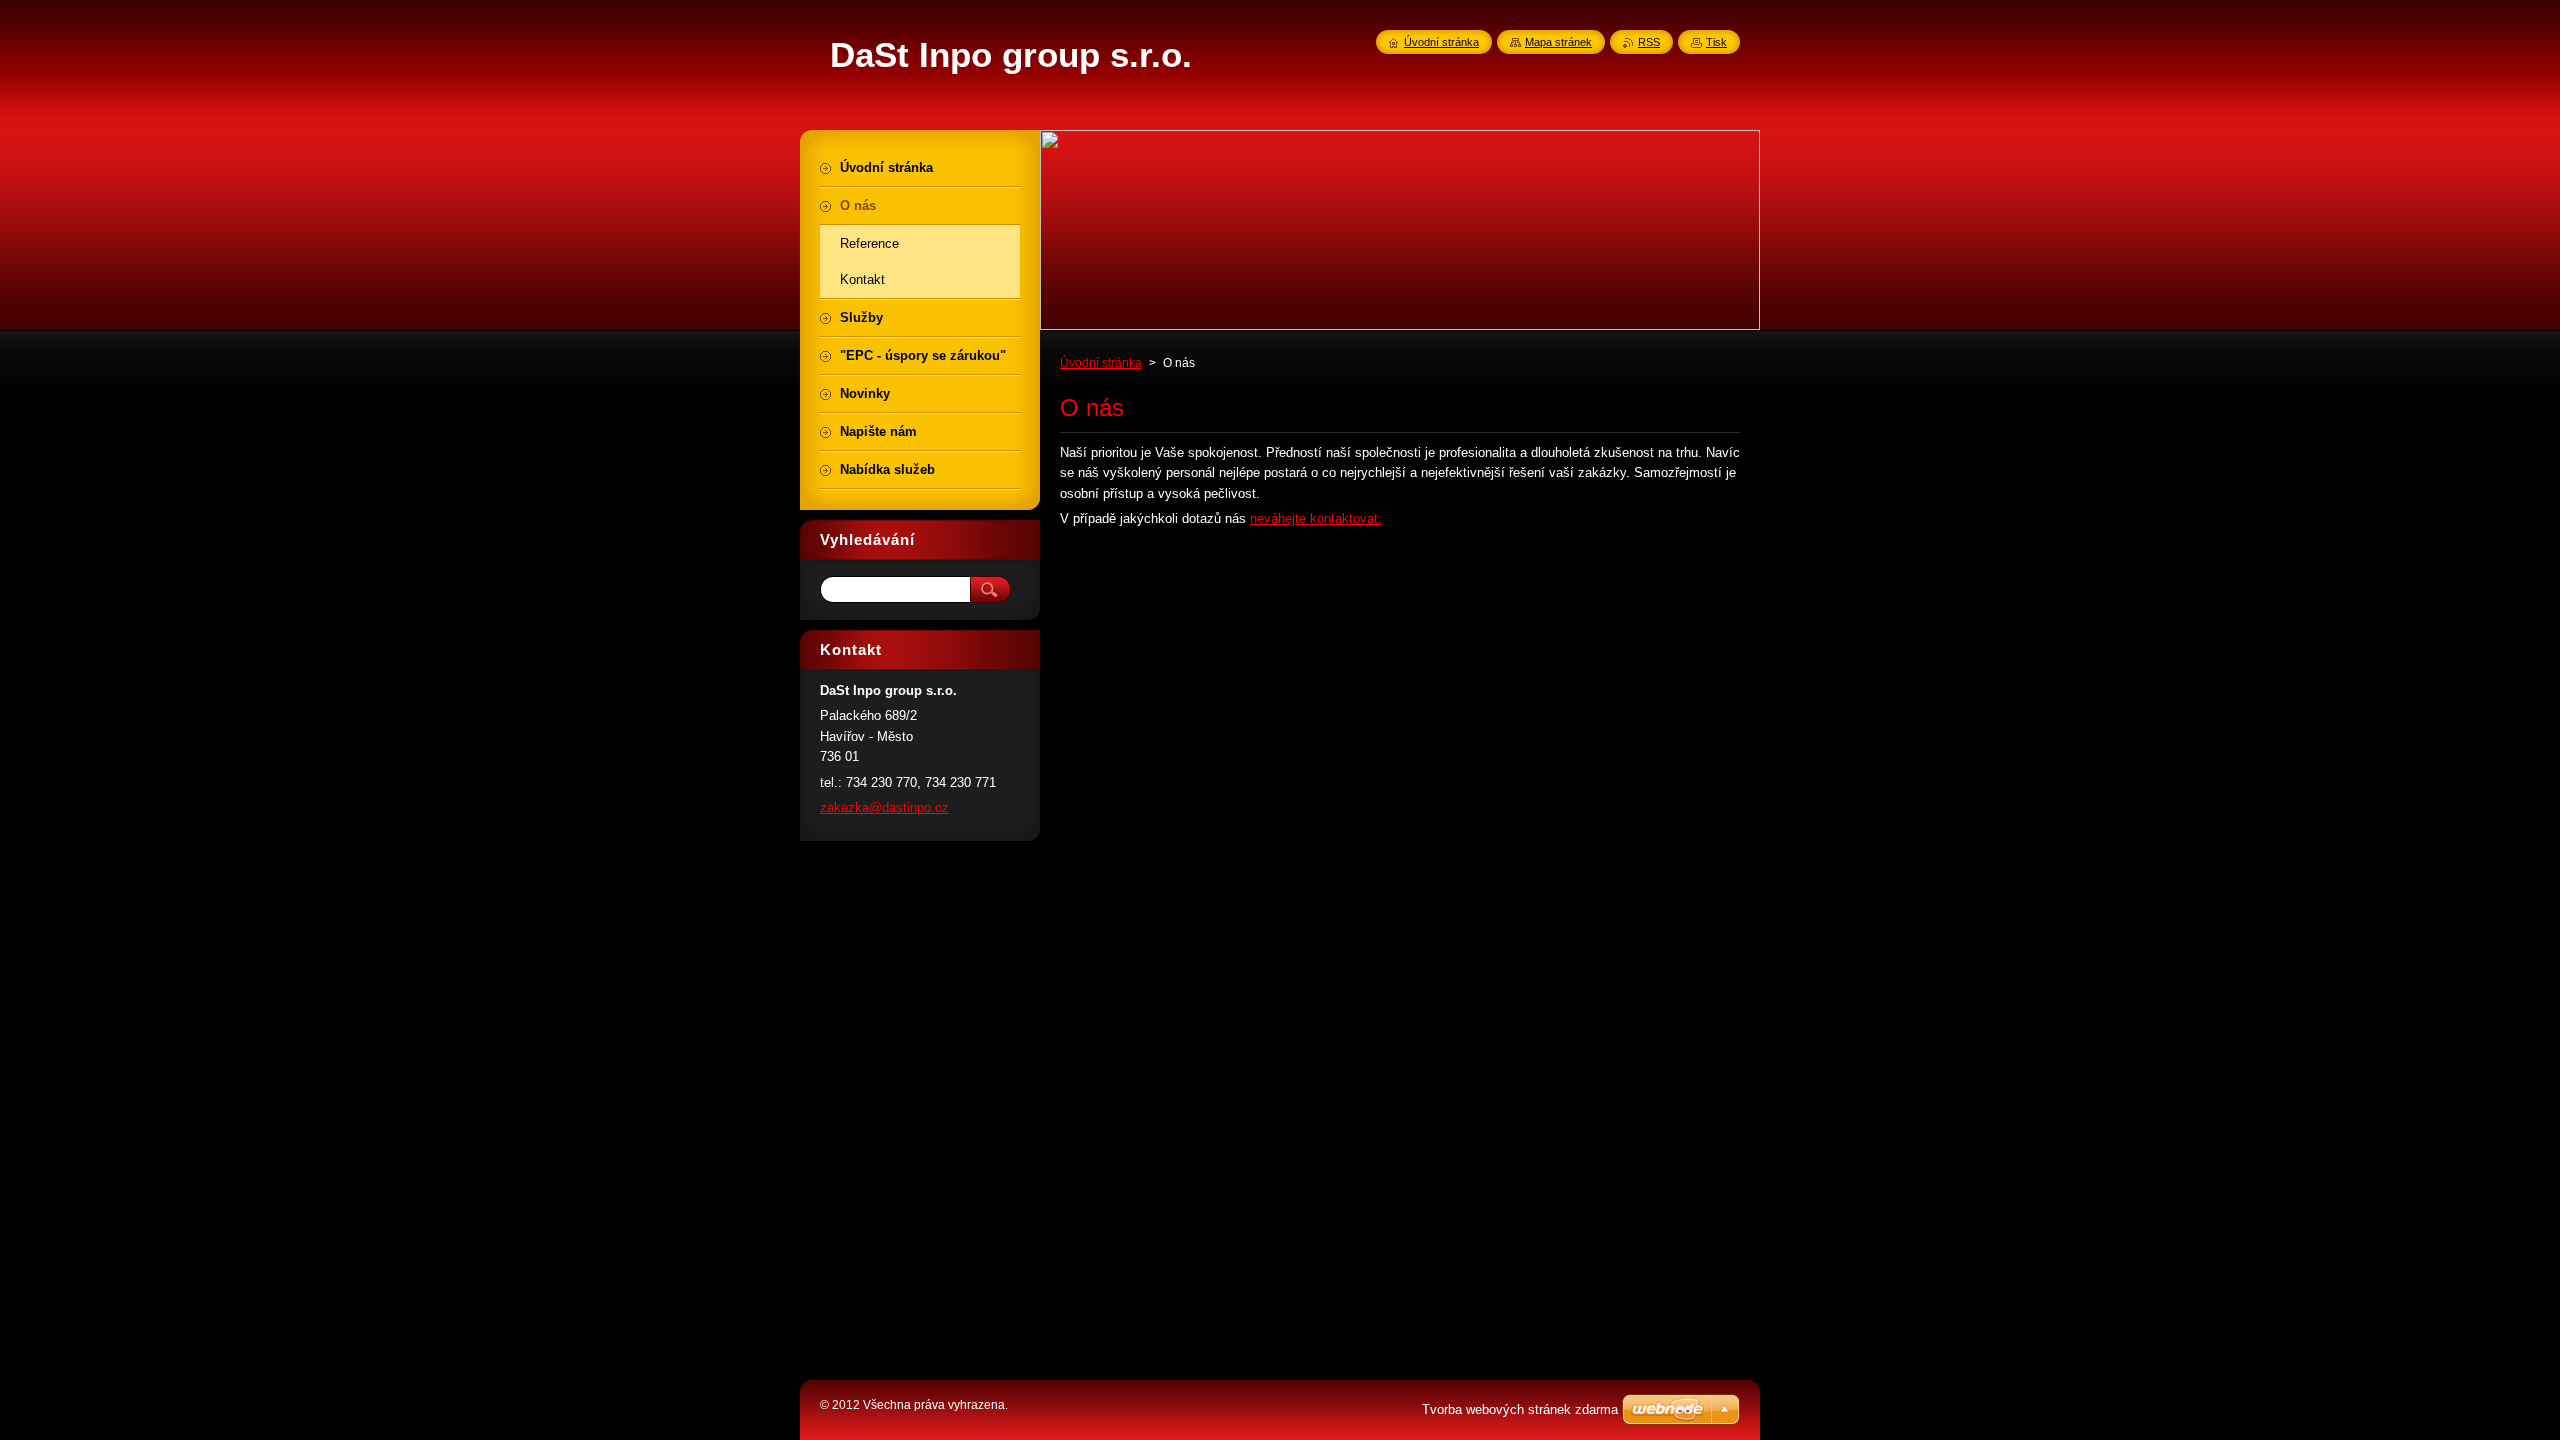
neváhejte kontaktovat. (1316, 518)
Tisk (1716, 42)
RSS (1649, 42)
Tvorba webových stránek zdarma (1520, 1409)
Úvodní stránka (1101, 363)
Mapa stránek (1558, 42)
